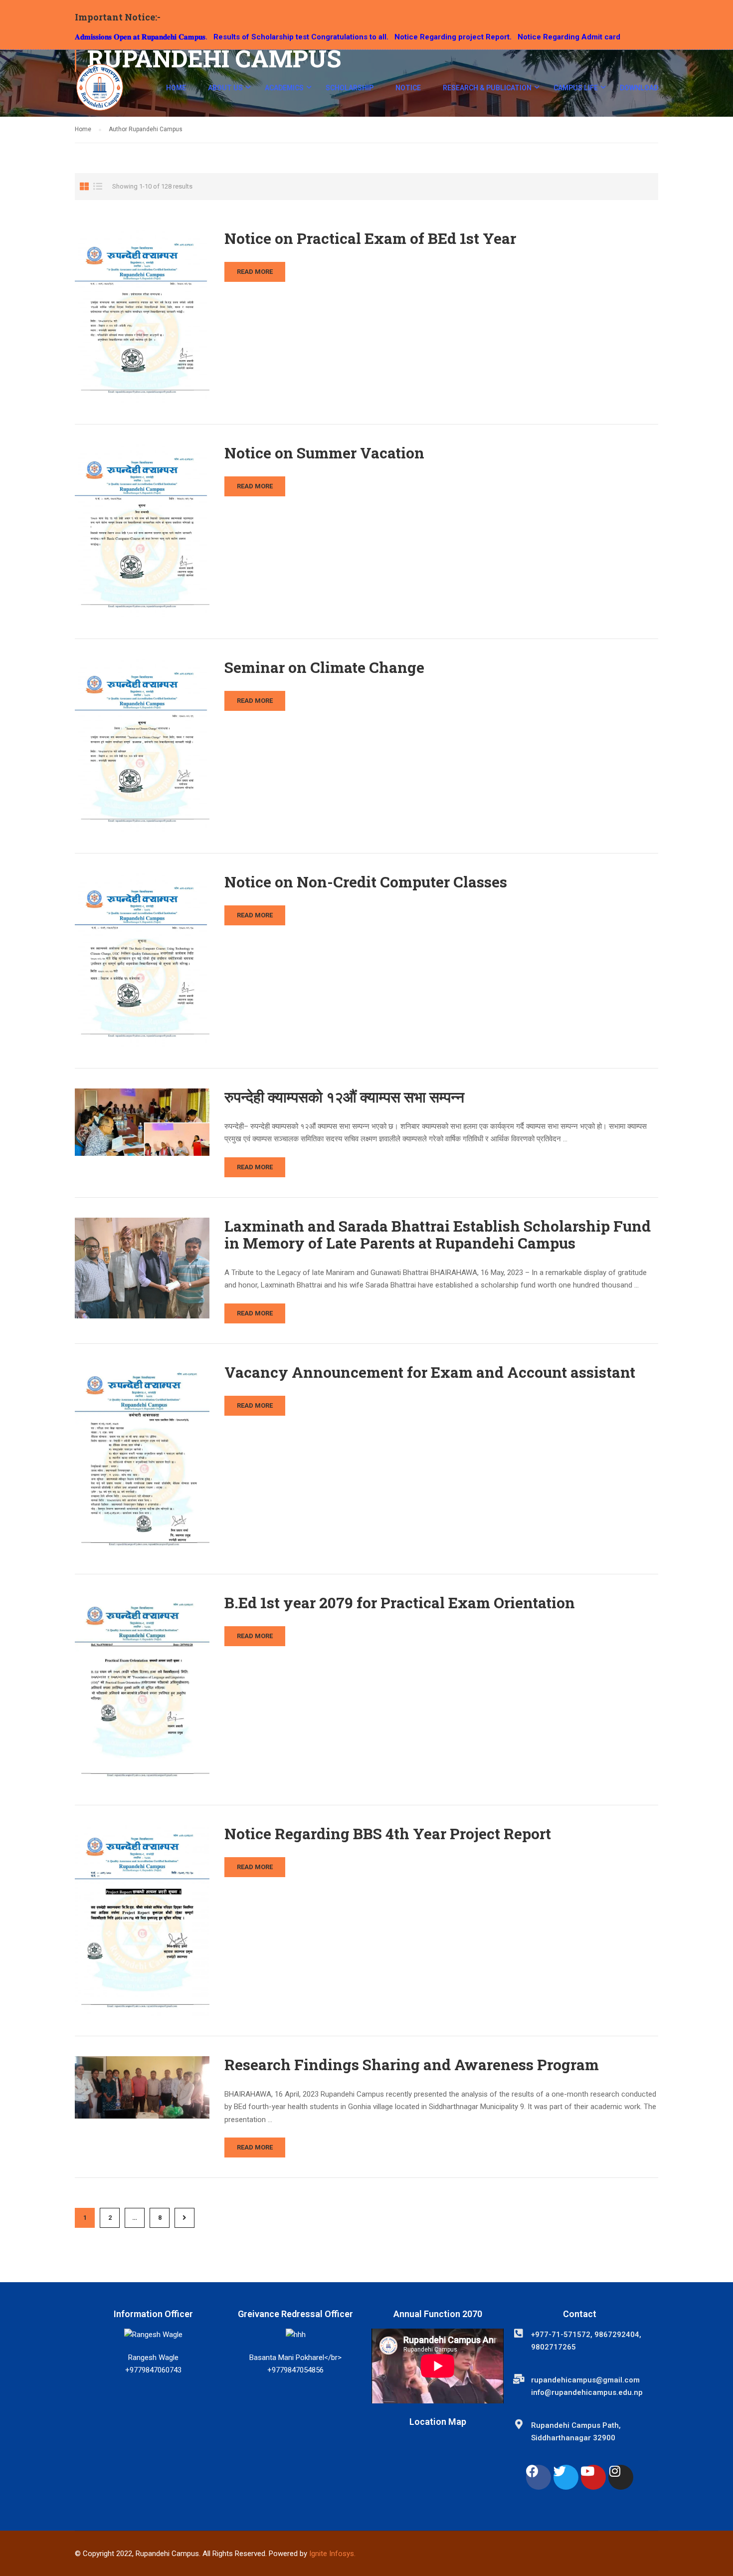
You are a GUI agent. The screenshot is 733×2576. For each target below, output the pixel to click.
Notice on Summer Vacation (324, 453)
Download (639, 88)
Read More (255, 272)
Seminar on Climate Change (324, 667)
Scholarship (350, 88)
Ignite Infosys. (332, 2554)
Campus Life (576, 88)
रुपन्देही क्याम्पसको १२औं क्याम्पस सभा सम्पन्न (344, 1097)
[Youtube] (593, 2477)
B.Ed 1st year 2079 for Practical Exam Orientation (400, 1603)
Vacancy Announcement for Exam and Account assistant (430, 1372)
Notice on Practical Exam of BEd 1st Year (370, 238)
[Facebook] (539, 2477)
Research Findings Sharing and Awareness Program (412, 2065)
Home (176, 88)
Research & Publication (487, 88)
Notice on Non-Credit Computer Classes (366, 882)
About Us (225, 88)
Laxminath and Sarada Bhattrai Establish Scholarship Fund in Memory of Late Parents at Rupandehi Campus (438, 1235)
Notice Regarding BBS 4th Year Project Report (388, 1834)
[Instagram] (621, 2477)
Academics (284, 88)
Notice (408, 88)
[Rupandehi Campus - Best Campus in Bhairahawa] (100, 92)
